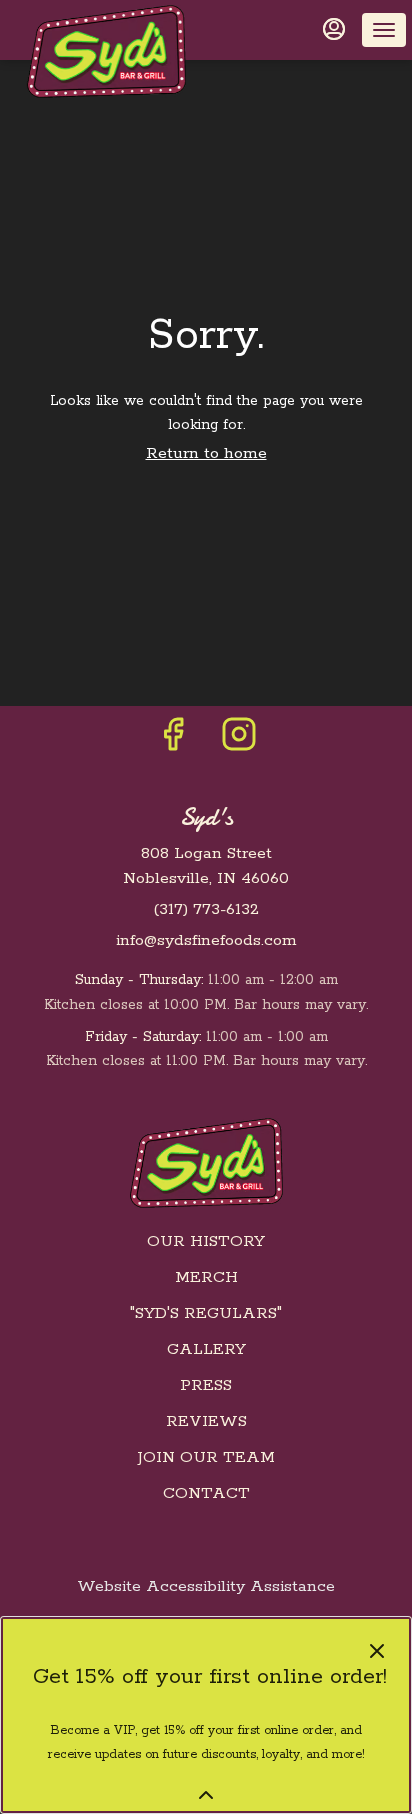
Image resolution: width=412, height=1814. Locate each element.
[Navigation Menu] (384, 30)
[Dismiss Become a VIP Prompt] (377, 1651)
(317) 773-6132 (206, 909)
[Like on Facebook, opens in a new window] (173, 742)
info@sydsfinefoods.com (206, 940)
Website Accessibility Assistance (206, 1586)
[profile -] (334, 29)
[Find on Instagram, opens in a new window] (239, 742)
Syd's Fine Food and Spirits (206, 1163)
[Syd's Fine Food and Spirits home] (106, 51)
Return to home (206, 453)
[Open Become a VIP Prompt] (206, 1795)
